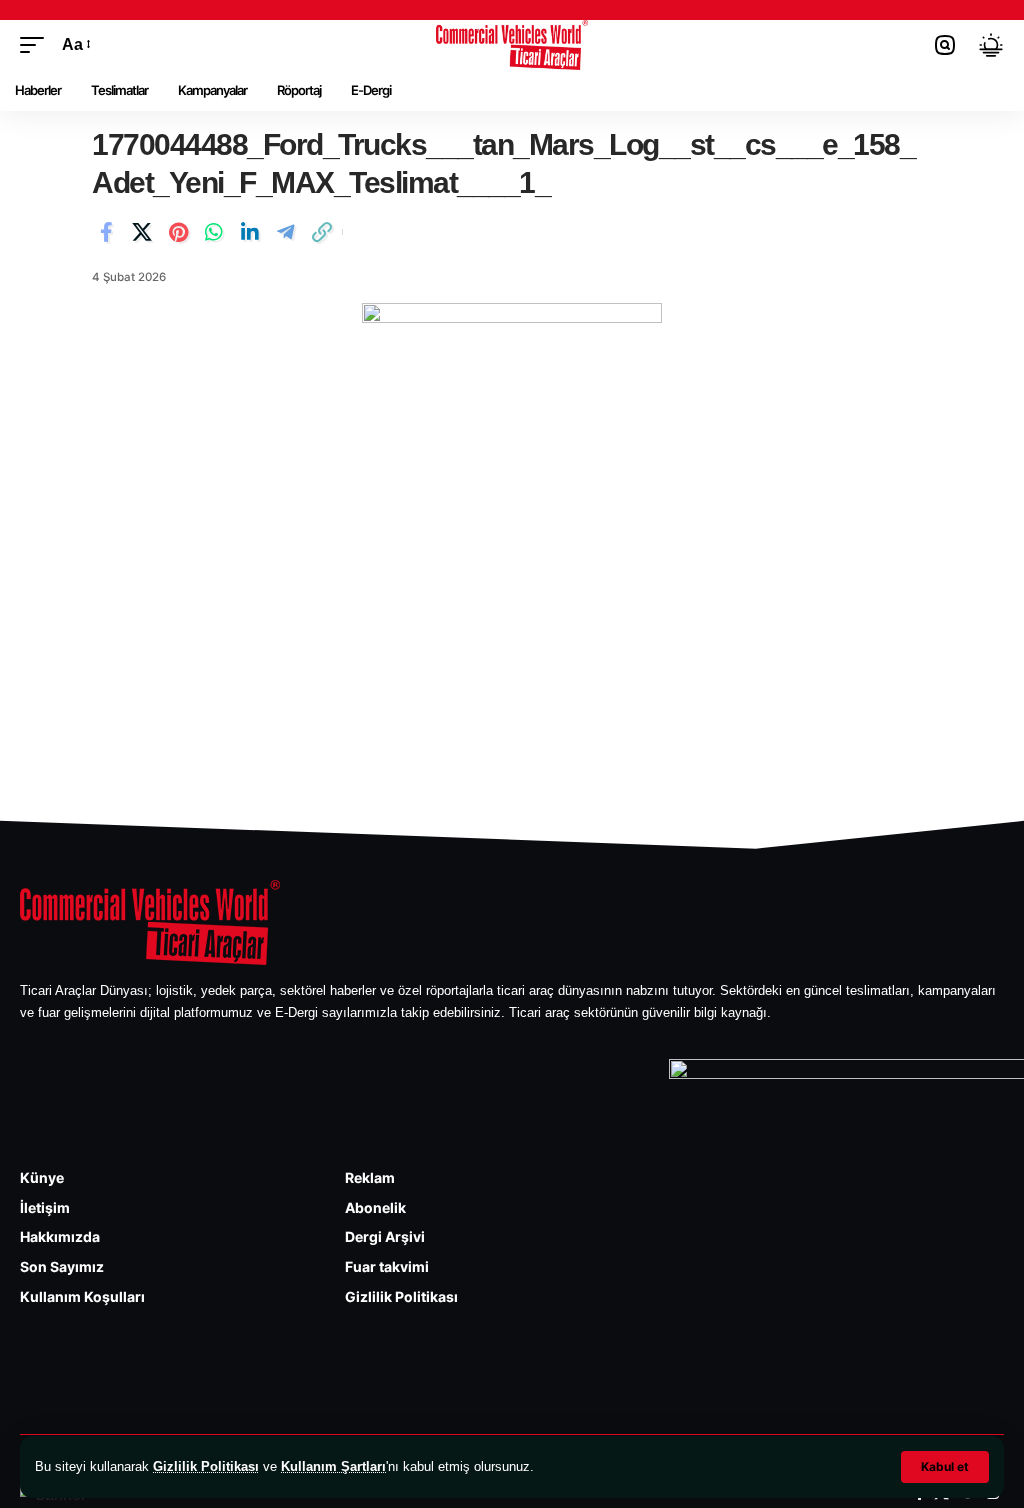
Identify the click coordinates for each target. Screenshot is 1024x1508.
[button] (945, 1467)
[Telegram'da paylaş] (286, 232)
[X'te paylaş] (142, 232)
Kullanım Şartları (333, 1466)
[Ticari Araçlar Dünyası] (512, 45)
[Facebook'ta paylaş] (106, 232)
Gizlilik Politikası (206, 1466)
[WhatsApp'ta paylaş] (214, 232)
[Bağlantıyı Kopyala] (322, 232)
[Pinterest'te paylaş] (178, 232)
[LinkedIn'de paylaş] (250, 232)
